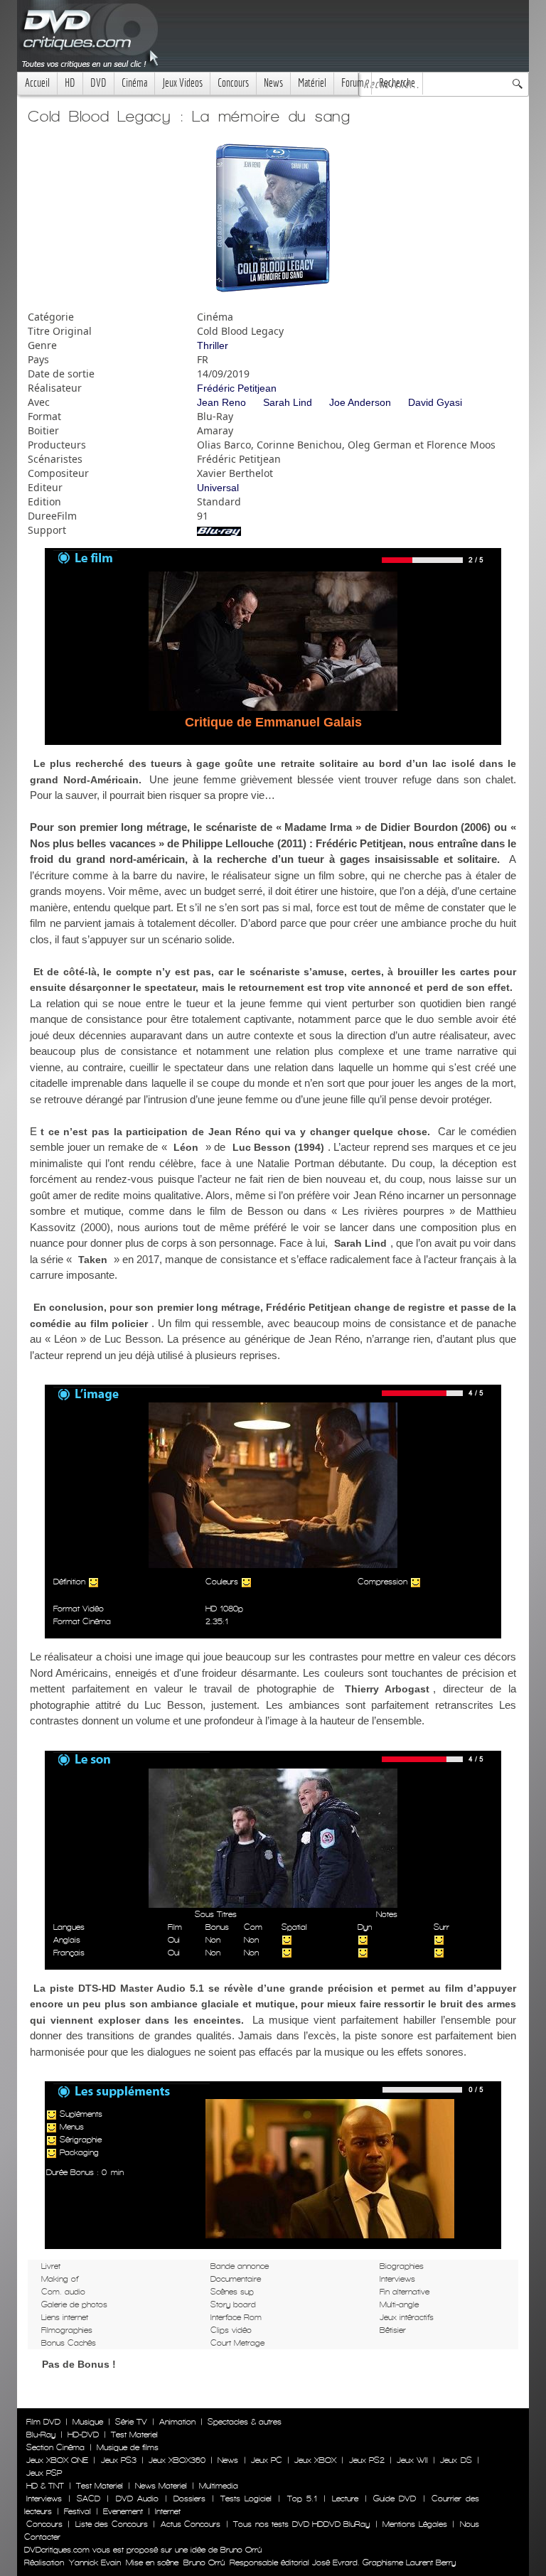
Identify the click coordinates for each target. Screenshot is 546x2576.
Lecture (345, 2499)
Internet (168, 2511)
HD (70, 83)
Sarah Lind (288, 402)
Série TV (131, 2422)
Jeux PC (267, 2460)
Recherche (397, 83)
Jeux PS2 (367, 2460)
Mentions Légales (414, 2524)
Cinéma (134, 83)
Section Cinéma (55, 2447)
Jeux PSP (44, 2473)
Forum (353, 83)
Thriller (213, 345)
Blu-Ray (41, 2435)
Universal (218, 488)
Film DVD (43, 2422)
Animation (177, 2422)
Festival (77, 2511)
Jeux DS (456, 2460)
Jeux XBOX (315, 2460)
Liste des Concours (112, 2524)
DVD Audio (137, 2499)
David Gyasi (435, 402)
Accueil (37, 83)
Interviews (44, 2499)
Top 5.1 (302, 2499)
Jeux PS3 (119, 2460)
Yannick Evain (95, 2562)
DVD (98, 83)
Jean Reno (221, 402)
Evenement (123, 2511)
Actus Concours (191, 2524)
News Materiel (161, 2486)
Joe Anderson (360, 402)
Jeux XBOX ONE (57, 2460)
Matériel (312, 83)
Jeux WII (412, 2460)
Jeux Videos (182, 83)
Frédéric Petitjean (237, 388)
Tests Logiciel (246, 2499)
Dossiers (189, 2499)
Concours (233, 83)
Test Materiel (134, 2435)
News (273, 83)
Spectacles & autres (245, 2422)
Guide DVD (395, 2499)
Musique (88, 2422)
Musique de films (128, 2447)
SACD (89, 2499)
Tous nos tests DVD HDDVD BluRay (301, 2524)
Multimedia (219, 2486)
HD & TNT (45, 2486)
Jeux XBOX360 (177, 2460)
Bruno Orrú (204, 2562)
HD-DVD (83, 2435)
